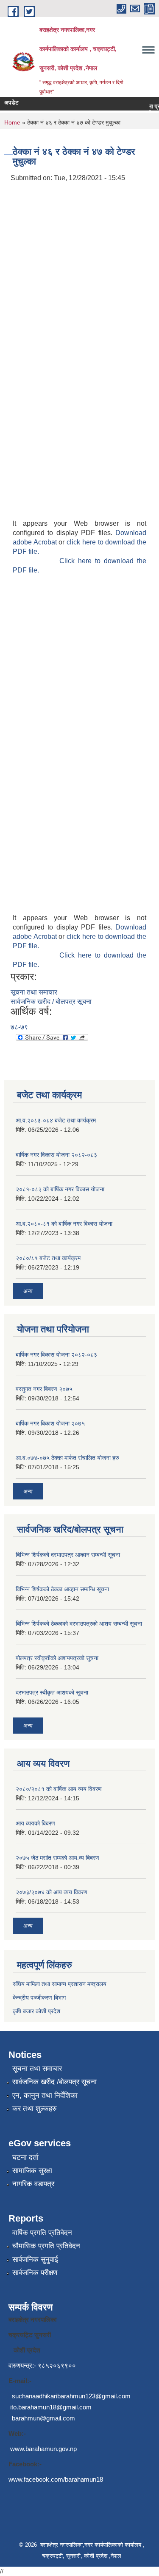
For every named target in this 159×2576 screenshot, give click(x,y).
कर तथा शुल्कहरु (35, 2109)
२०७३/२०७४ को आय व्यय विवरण (52, 1892)
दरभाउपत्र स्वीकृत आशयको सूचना (52, 1692)
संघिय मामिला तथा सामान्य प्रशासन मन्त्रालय (60, 1984)
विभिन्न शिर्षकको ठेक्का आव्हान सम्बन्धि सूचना (62, 1589)
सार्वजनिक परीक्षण (35, 2273)
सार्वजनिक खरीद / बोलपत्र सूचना (51, 1002)
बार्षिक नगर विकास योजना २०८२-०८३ (56, 1155)
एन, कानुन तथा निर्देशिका (45, 2096)
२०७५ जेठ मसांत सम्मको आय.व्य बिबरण (57, 1858)
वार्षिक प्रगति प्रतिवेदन (42, 2233)
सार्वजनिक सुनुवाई (35, 2260)
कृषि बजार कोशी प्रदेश (37, 2011)
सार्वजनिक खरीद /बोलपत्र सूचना (54, 2082)
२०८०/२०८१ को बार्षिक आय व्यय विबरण (59, 1789)
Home (12, 122)
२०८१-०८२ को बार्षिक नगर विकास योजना (60, 1189)
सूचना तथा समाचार (34, 992)
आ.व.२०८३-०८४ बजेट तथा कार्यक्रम (56, 1120)
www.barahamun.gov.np (43, 2449)
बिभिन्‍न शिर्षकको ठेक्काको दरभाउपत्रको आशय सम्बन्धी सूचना (79, 1624)
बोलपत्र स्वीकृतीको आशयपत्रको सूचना (57, 1658)
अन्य (28, 1291)
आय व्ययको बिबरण (35, 1823)
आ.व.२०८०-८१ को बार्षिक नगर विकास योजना (64, 1224)
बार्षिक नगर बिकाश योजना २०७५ (50, 1423)
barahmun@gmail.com (43, 2418)
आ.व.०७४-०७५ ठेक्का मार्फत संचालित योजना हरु (67, 1458)
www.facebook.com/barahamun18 (56, 2479)
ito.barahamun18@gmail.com (51, 2407)
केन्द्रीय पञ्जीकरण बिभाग (39, 1998)
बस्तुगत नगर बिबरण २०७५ (44, 1389)
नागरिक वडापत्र (33, 2184)
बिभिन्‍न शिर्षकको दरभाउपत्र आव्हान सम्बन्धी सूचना (68, 1555)
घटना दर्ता (25, 2158)
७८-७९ (19, 1027)
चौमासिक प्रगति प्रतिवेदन (46, 2246)
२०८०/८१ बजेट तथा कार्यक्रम (48, 1258)
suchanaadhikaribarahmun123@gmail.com (71, 2396)
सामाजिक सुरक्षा (32, 2171)
